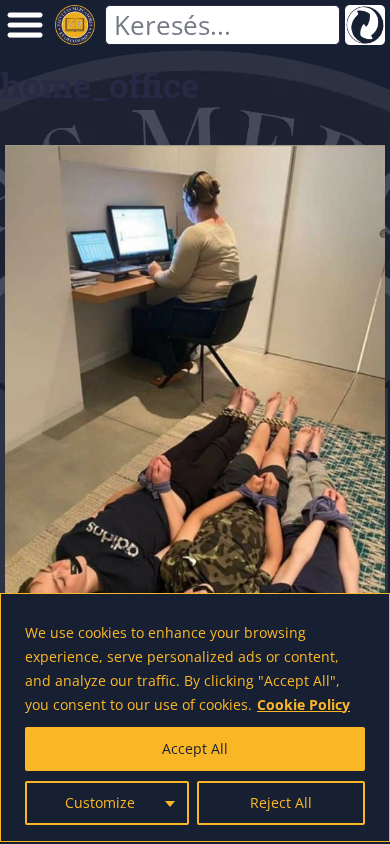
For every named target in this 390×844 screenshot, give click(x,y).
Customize (100, 802)
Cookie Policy (303, 704)
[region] (195, 717)
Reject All (281, 802)
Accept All (195, 748)
